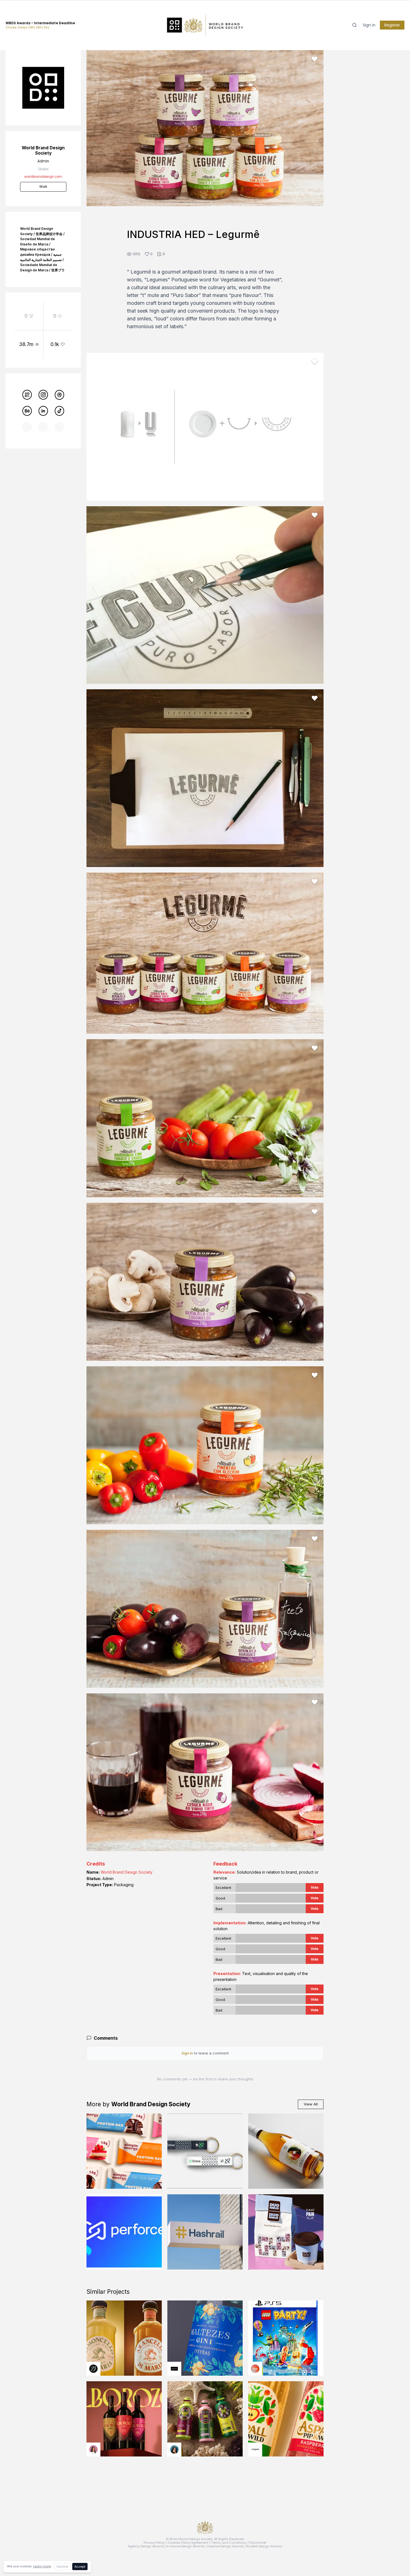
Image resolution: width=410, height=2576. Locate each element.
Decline (62, 2567)
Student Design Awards (264, 2546)
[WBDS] (27, 395)
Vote (315, 1887)
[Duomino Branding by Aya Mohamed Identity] (286, 2232)
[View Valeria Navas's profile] (93, 2450)
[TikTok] (59, 411)
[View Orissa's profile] (174, 2450)
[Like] (315, 59)
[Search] (354, 25)
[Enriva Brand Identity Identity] (205, 2151)
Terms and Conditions (229, 2543)
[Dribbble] (59, 395)
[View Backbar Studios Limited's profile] (93, 2369)
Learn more (42, 2566)
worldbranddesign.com (43, 177)
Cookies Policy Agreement (188, 2543)
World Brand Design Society (127, 1872)
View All (311, 2104)
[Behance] (27, 411)
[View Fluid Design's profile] (255, 2369)
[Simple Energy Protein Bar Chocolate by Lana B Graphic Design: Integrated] (124, 2151)
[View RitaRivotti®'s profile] (174, 2369)
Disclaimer (258, 2543)
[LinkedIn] (43, 411)
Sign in (369, 25)
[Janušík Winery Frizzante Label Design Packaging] (286, 2151)
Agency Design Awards (146, 2546)
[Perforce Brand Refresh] (124, 2232)
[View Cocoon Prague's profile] (255, 2450)
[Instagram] (43, 395)
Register (392, 25)
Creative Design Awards (225, 2546)
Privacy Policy (154, 2543)
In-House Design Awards (185, 2546)
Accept (80, 2567)
